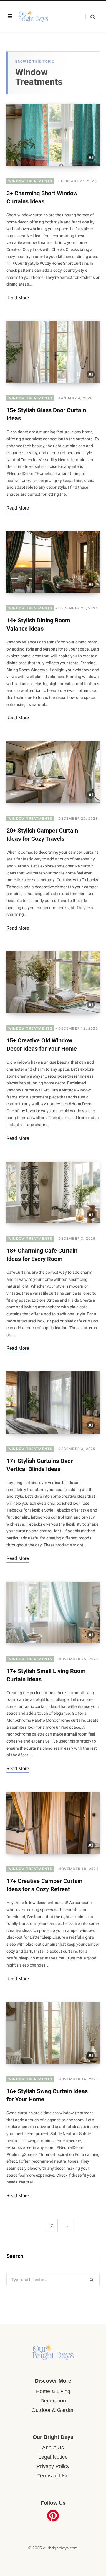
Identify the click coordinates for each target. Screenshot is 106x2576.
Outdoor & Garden (53, 2410)
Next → (67, 2226)
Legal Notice (53, 2457)
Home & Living (53, 2391)
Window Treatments (30, 181)
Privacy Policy (53, 2466)
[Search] (90, 17)
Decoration (53, 2401)
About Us (53, 2448)
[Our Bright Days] (39, 16)
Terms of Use (53, 2476)
